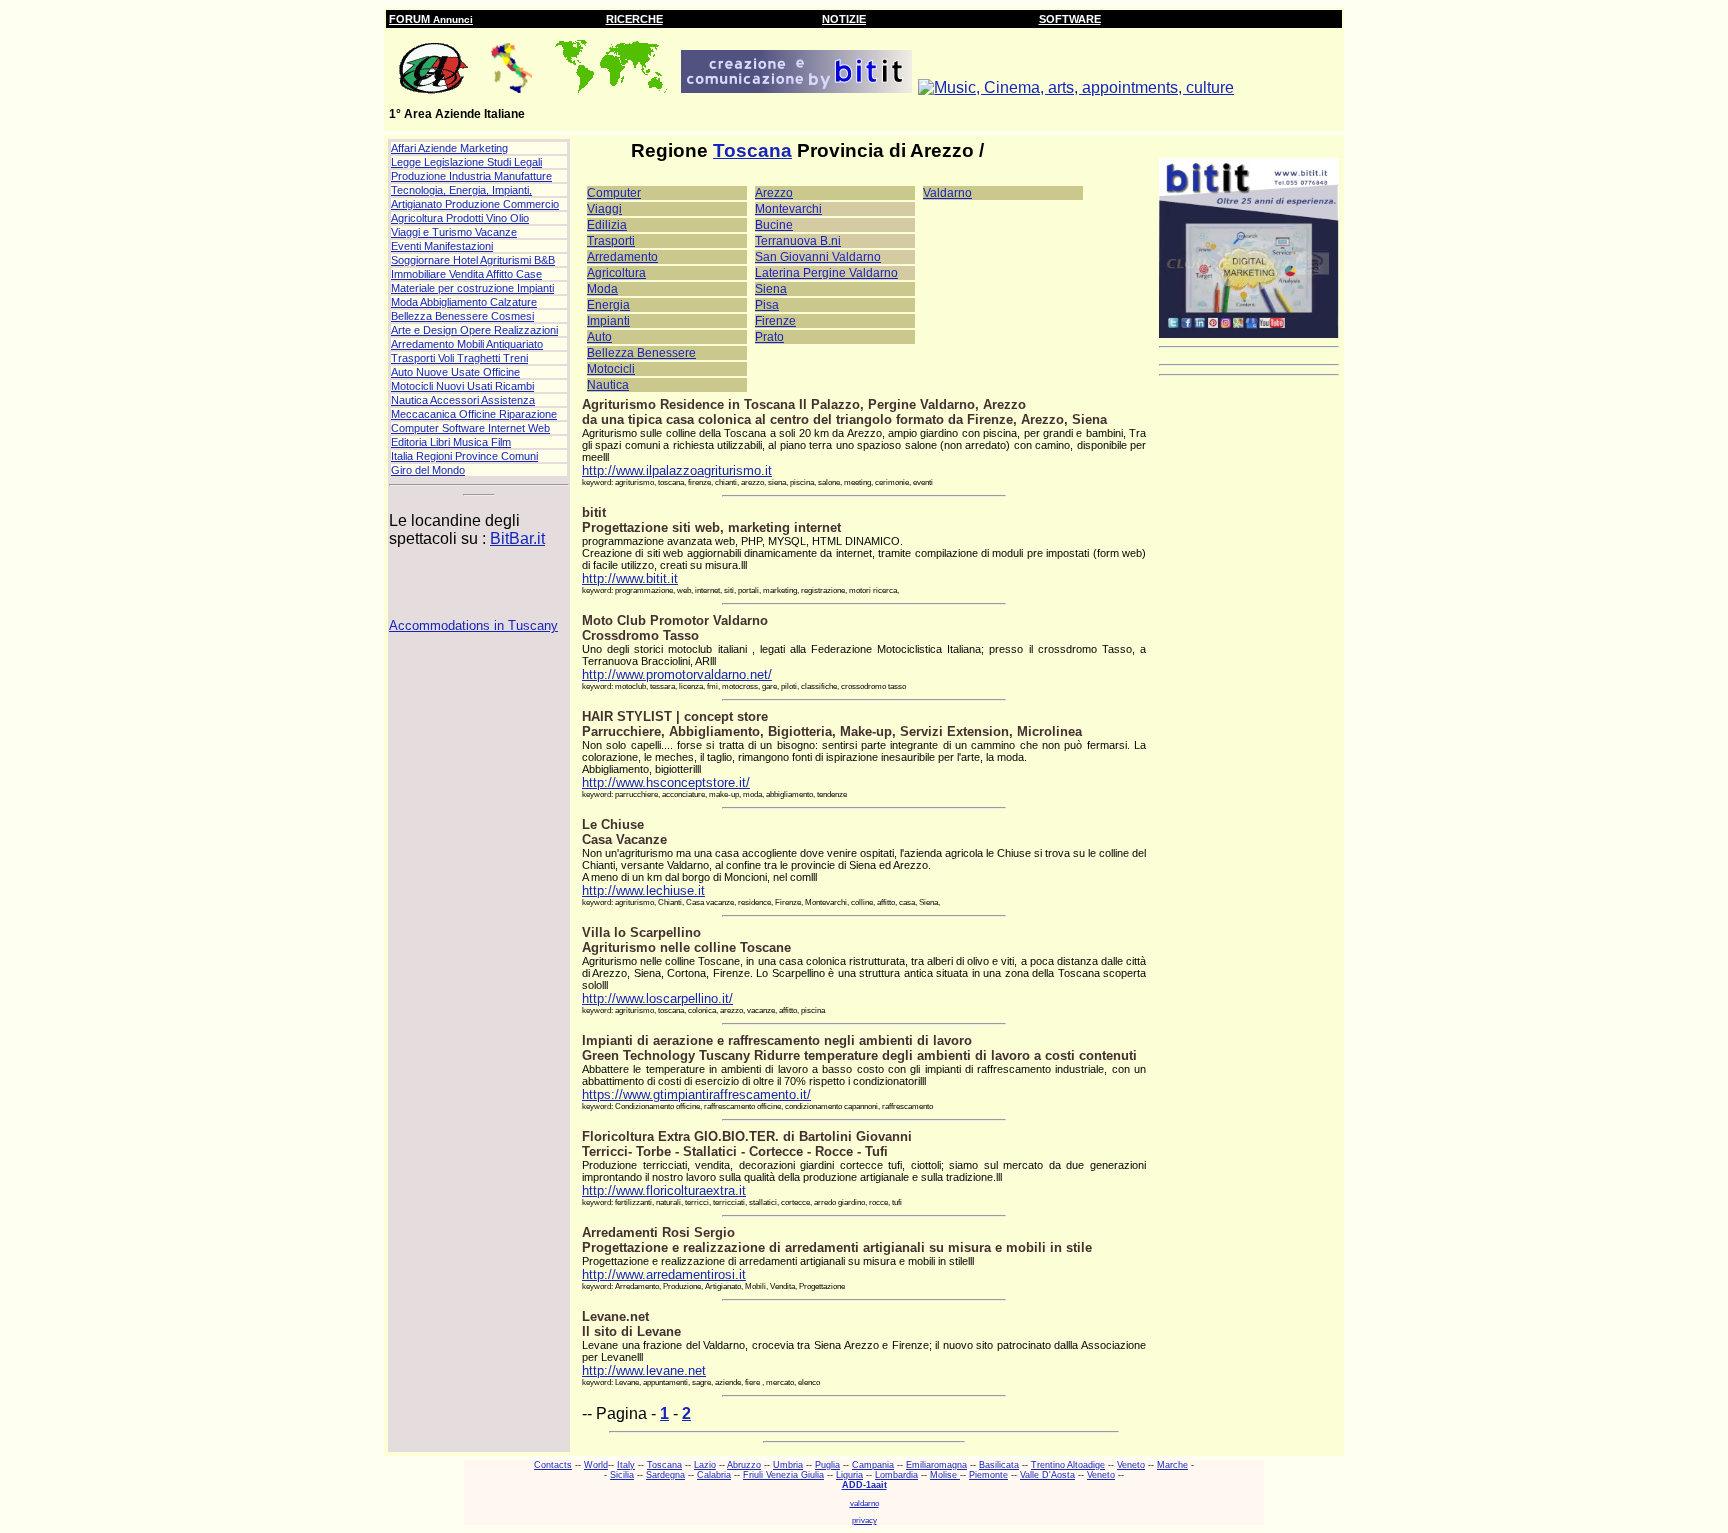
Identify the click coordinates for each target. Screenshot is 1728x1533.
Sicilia (622, 1475)
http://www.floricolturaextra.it (664, 1190)
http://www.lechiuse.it (643, 890)
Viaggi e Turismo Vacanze (454, 232)
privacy (864, 1520)
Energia (608, 305)
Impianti (608, 321)
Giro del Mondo (428, 470)
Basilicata (999, 1465)
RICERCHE (634, 19)
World (596, 1465)
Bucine (774, 225)
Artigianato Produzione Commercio (475, 204)
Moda (602, 289)
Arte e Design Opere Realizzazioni (474, 330)
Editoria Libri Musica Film (451, 442)
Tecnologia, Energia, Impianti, (461, 190)
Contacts (553, 1465)
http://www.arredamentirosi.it (664, 1274)
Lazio (705, 1465)
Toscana (752, 150)
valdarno (864, 1503)
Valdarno (947, 193)
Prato (769, 337)
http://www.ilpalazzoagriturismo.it (677, 470)
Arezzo (774, 193)
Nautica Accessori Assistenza (463, 400)
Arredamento (622, 257)
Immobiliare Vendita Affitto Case (466, 274)
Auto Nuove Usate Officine (455, 372)
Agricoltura (616, 273)
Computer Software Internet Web (470, 428)
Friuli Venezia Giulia (783, 1475)
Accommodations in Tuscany (473, 625)
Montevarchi (788, 209)
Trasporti (611, 241)
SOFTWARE (1070, 19)
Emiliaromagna (936, 1465)
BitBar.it (517, 538)
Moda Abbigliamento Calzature (464, 302)
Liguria (849, 1475)
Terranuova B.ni (798, 241)
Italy (626, 1465)
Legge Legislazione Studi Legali (466, 162)
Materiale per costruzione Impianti (472, 288)
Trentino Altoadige (1068, 1465)
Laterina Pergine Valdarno (826, 273)
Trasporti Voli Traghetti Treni (459, 358)
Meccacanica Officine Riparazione (474, 414)
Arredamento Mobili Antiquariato (467, 344)
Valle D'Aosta (1047, 1475)
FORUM (431, 19)
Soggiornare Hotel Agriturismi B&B (473, 260)
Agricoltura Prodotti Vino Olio (460, 218)
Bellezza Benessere (641, 353)
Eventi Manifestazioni (442, 246)
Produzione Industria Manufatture (471, 176)
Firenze (775, 321)
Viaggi (604, 209)
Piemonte (988, 1475)
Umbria (788, 1465)
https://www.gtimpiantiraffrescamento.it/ (696, 1094)
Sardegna (665, 1475)
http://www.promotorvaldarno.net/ (677, 674)
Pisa (767, 305)
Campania (873, 1465)
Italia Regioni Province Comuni (464, 456)
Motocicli (611, 369)
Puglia (827, 1465)
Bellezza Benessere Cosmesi (462, 316)
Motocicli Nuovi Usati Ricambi (462, 386)
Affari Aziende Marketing (449, 148)
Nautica (608, 385)
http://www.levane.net (644, 1370)
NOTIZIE (844, 19)
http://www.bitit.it (630, 578)
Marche (1172, 1465)
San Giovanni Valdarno (818, 257)
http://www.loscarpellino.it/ (657, 998)
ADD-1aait (864, 1485)
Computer (614, 193)
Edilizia (607, 225)
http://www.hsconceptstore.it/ (666, 782)
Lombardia (896, 1475)
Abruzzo (744, 1465)
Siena (771, 289)
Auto (599, 337)
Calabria (714, 1475)
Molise (945, 1475)
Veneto (1131, 1465)
